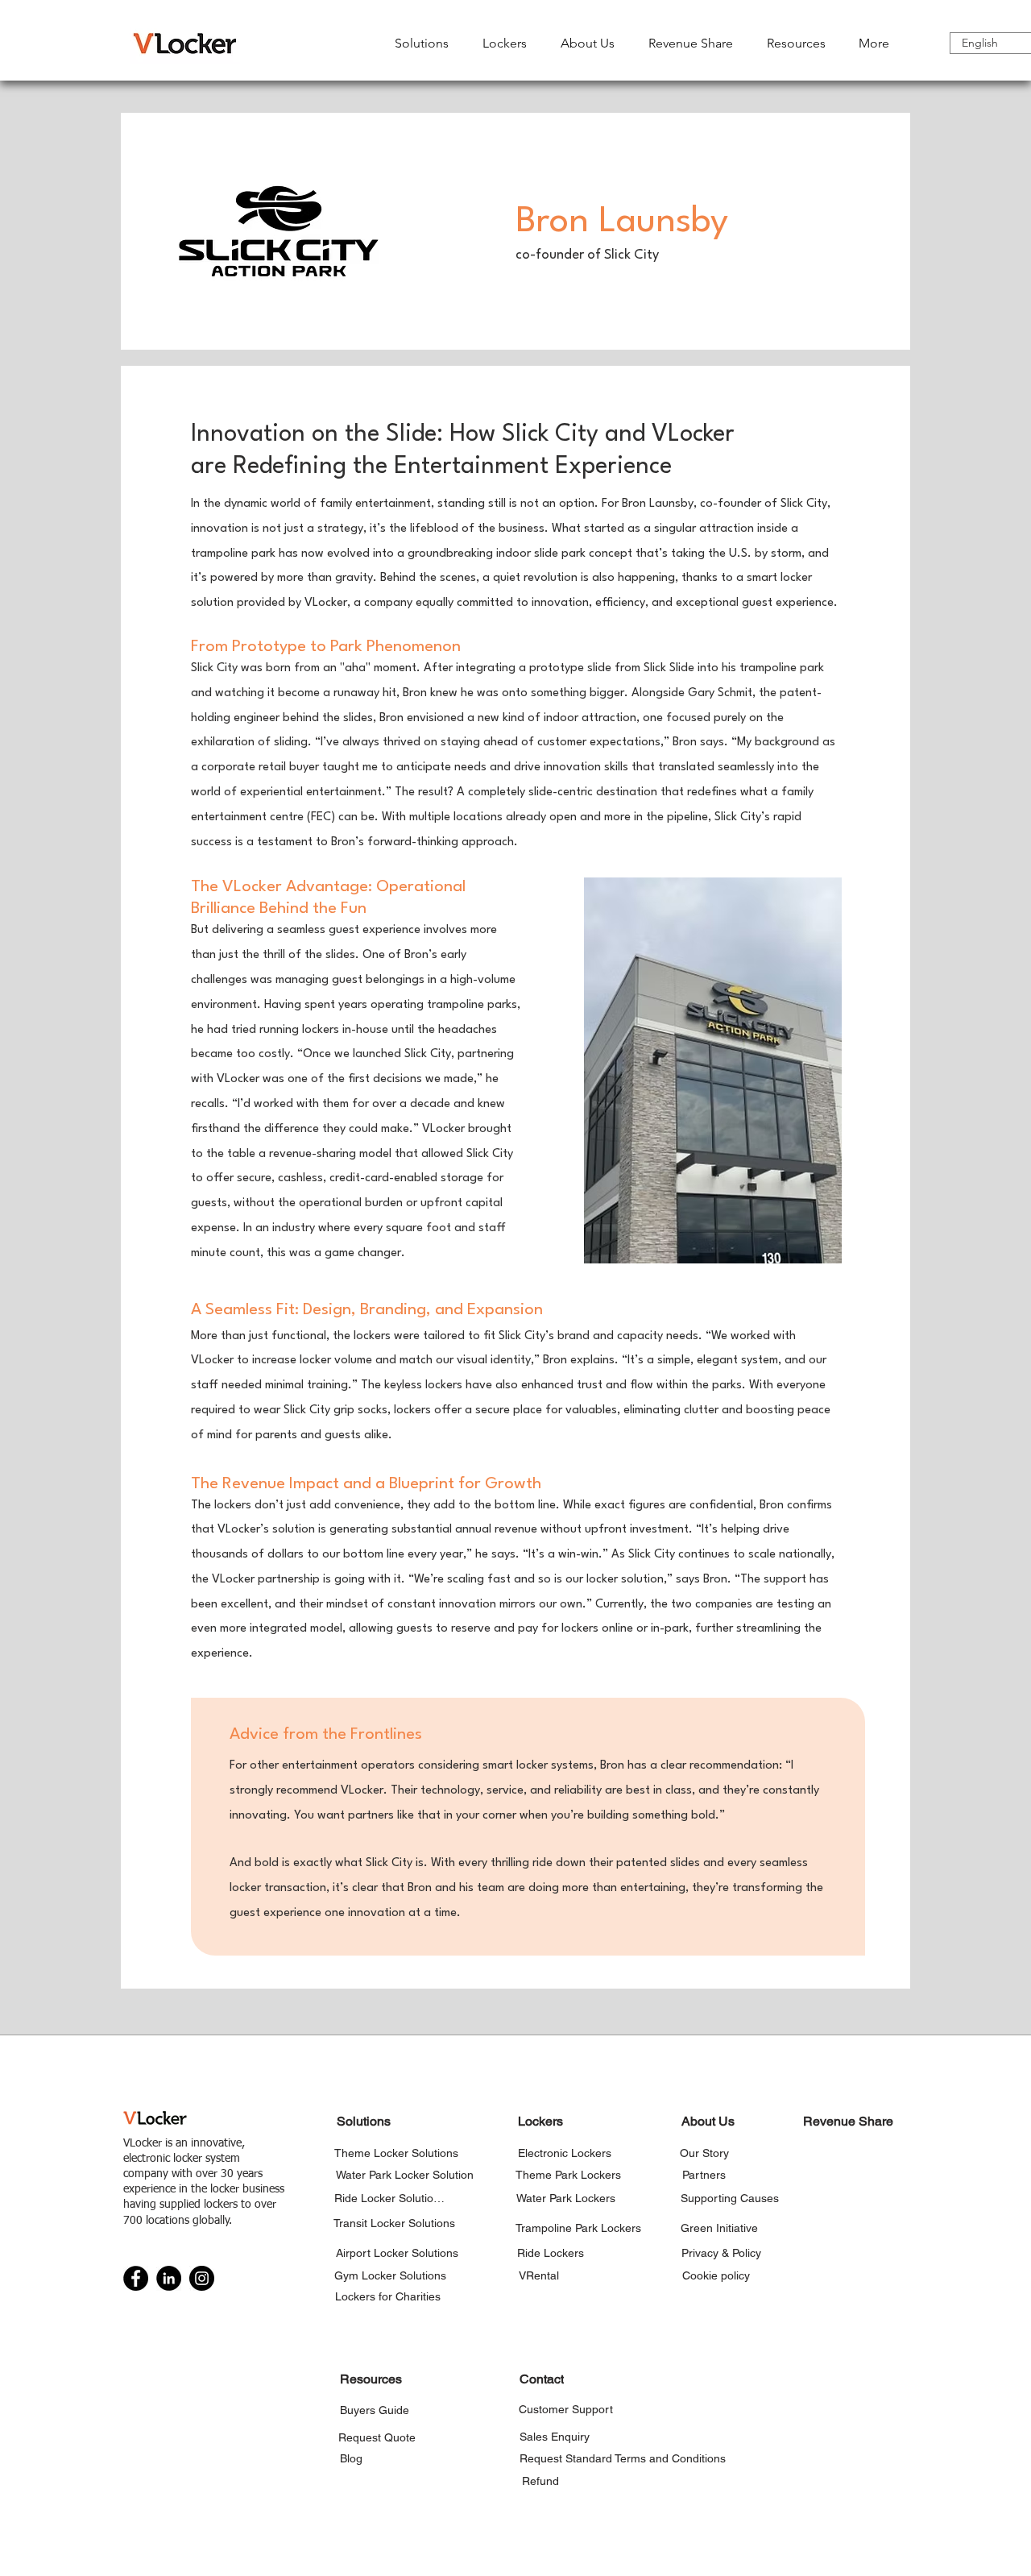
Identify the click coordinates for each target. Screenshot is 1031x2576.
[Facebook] (136, 2278)
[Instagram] (202, 2278)
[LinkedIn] (169, 2278)
